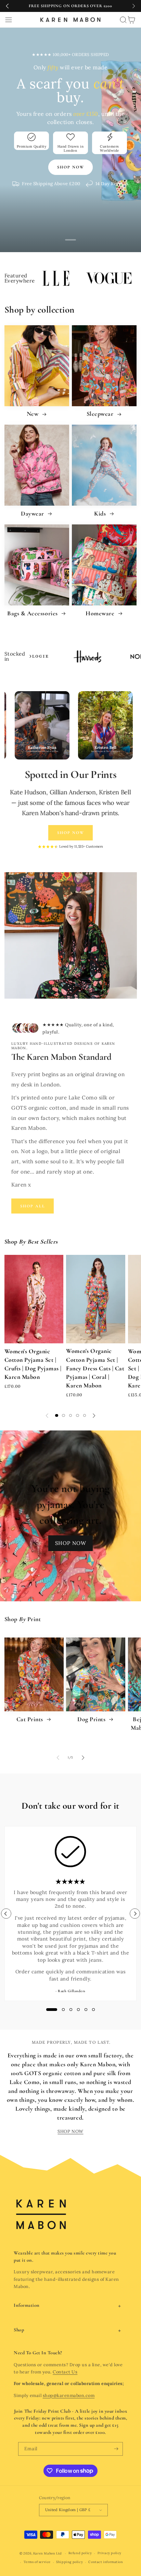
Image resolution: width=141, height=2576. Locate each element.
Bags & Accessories (33, 613)
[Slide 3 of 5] (70, 1415)
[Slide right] (94, 1415)
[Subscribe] (116, 2449)
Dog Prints (92, 1719)
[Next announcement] (133, 6)
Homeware (101, 613)
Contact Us (65, 2372)
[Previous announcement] (8, 6)
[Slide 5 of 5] (85, 1415)
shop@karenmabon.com (69, 2395)
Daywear (33, 513)
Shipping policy (69, 2562)
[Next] (135, 1914)
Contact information (106, 2562)
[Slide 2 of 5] (63, 1415)
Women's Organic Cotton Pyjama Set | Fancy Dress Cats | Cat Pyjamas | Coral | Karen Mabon (95, 1368)
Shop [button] (19, 2330)
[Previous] (6, 1914)
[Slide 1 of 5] (56, 1415)
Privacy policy (110, 2553)
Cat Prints (31, 1719)
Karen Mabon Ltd (48, 2553)
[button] (9, 20)
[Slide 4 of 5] (77, 1415)
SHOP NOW (71, 1543)
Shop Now (71, 833)
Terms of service (37, 2562)
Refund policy (80, 2553)
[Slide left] (47, 1415)
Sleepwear (101, 414)
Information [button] (27, 2305)
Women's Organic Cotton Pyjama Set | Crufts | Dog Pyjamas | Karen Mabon (33, 1364)
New (33, 414)
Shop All (32, 1206)
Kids (101, 513)
